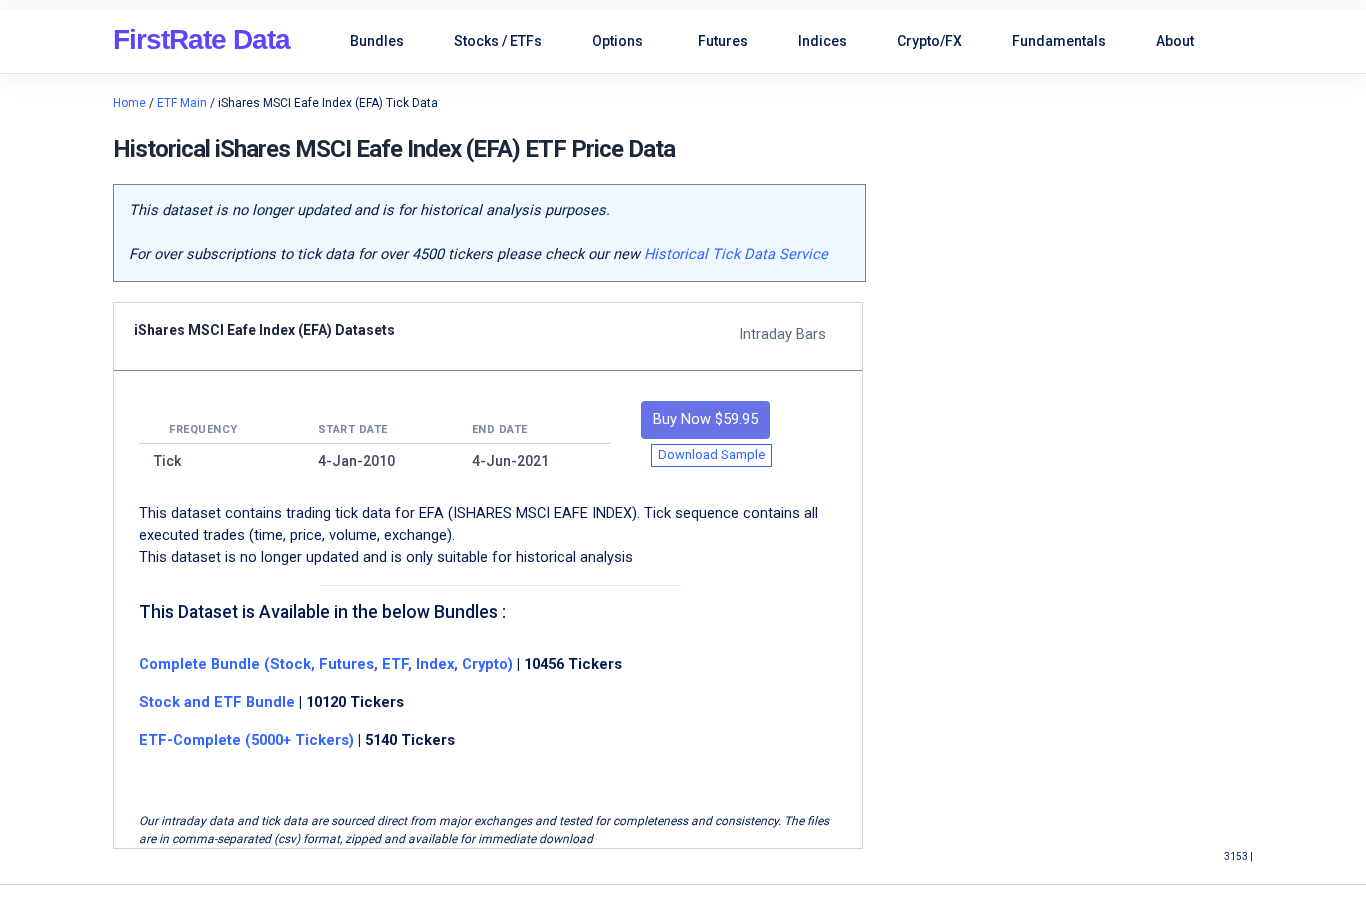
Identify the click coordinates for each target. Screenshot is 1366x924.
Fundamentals (1059, 41)
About (1175, 41)
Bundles (377, 41)
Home (129, 103)
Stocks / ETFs (498, 41)
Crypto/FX (929, 41)
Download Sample (711, 454)
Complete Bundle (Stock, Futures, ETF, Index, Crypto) (326, 664)
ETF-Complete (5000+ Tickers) (246, 740)
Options (617, 41)
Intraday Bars (782, 334)
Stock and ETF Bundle (219, 702)
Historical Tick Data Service (736, 254)
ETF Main (182, 103)
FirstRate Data (201, 39)
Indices (822, 41)
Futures (723, 41)
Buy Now (705, 419)
